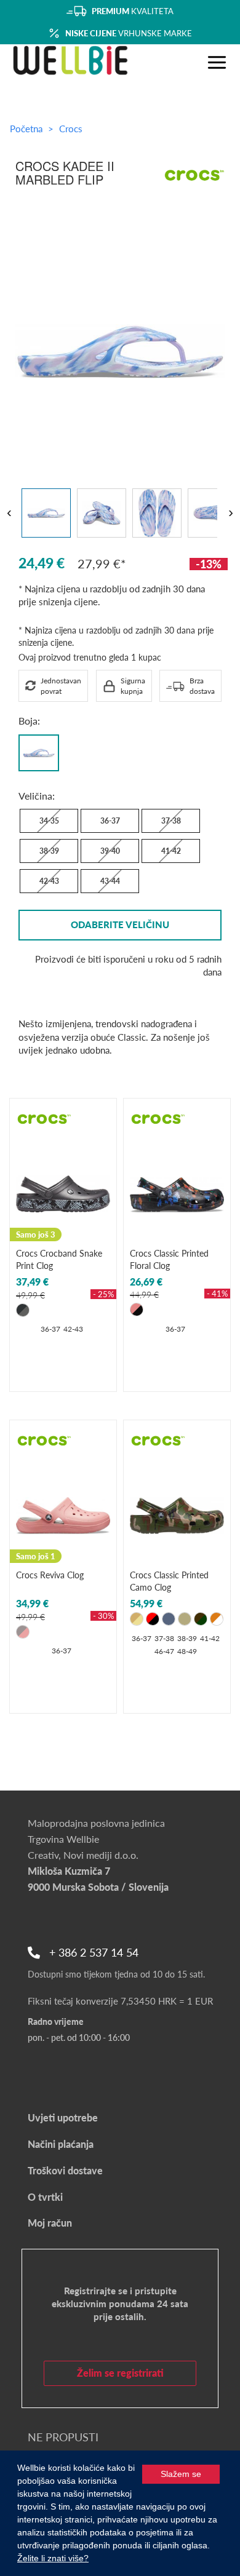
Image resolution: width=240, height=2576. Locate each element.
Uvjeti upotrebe (63, 2117)
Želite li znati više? (53, 2558)
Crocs (71, 129)
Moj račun (50, 2223)
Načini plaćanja (61, 2144)
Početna (26, 129)
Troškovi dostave (65, 2170)
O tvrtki (45, 2197)
